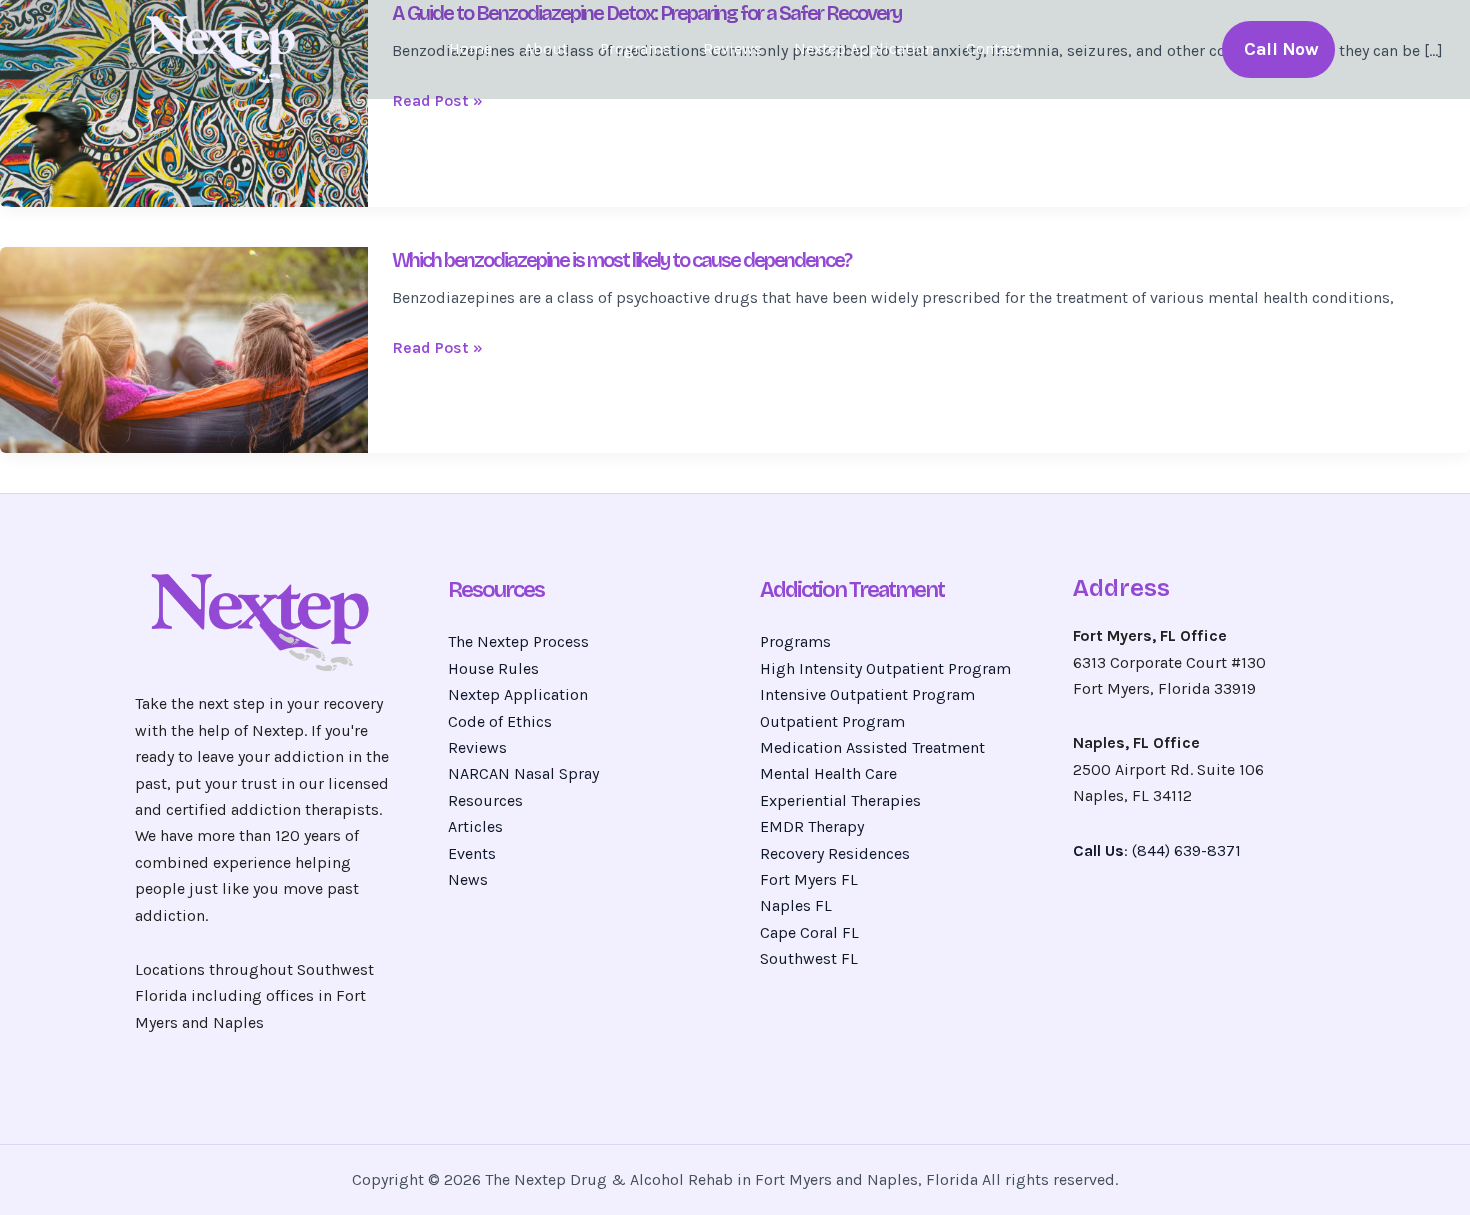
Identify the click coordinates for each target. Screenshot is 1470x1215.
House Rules (493, 668)
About (546, 48)
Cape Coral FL (809, 932)
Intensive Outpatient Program (867, 694)
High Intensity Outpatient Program (885, 668)
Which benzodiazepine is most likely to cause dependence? (621, 260)
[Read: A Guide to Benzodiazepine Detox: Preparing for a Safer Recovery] (184, 101)
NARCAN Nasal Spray (523, 773)
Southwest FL (809, 958)
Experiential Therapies (840, 800)
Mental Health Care (828, 773)
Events (472, 853)
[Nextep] (225, 47)
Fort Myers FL (809, 879)
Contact (994, 48)
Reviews (732, 48)
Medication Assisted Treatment (872, 747)
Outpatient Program (832, 721)
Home (470, 48)
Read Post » (437, 101)
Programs (635, 48)
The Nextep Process (518, 641)
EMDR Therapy (812, 826)
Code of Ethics (500, 721)
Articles (475, 826)
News (468, 879)
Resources (485, 800)
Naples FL (796, 905)
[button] (1278, 49)
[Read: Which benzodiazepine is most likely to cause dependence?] (184, 348)
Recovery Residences (835, 853)
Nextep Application (864, 48)
